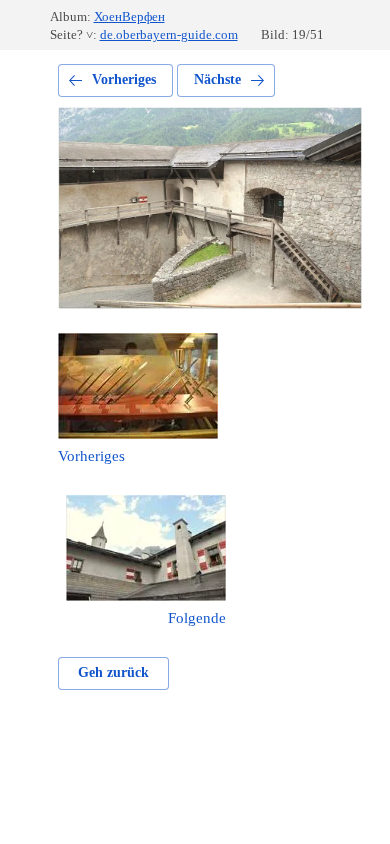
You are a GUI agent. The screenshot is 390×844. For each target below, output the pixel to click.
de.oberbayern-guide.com (169, 34)
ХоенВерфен (129, 16)
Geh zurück (113, 672)
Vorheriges (124, 79)
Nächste (217, 79)
